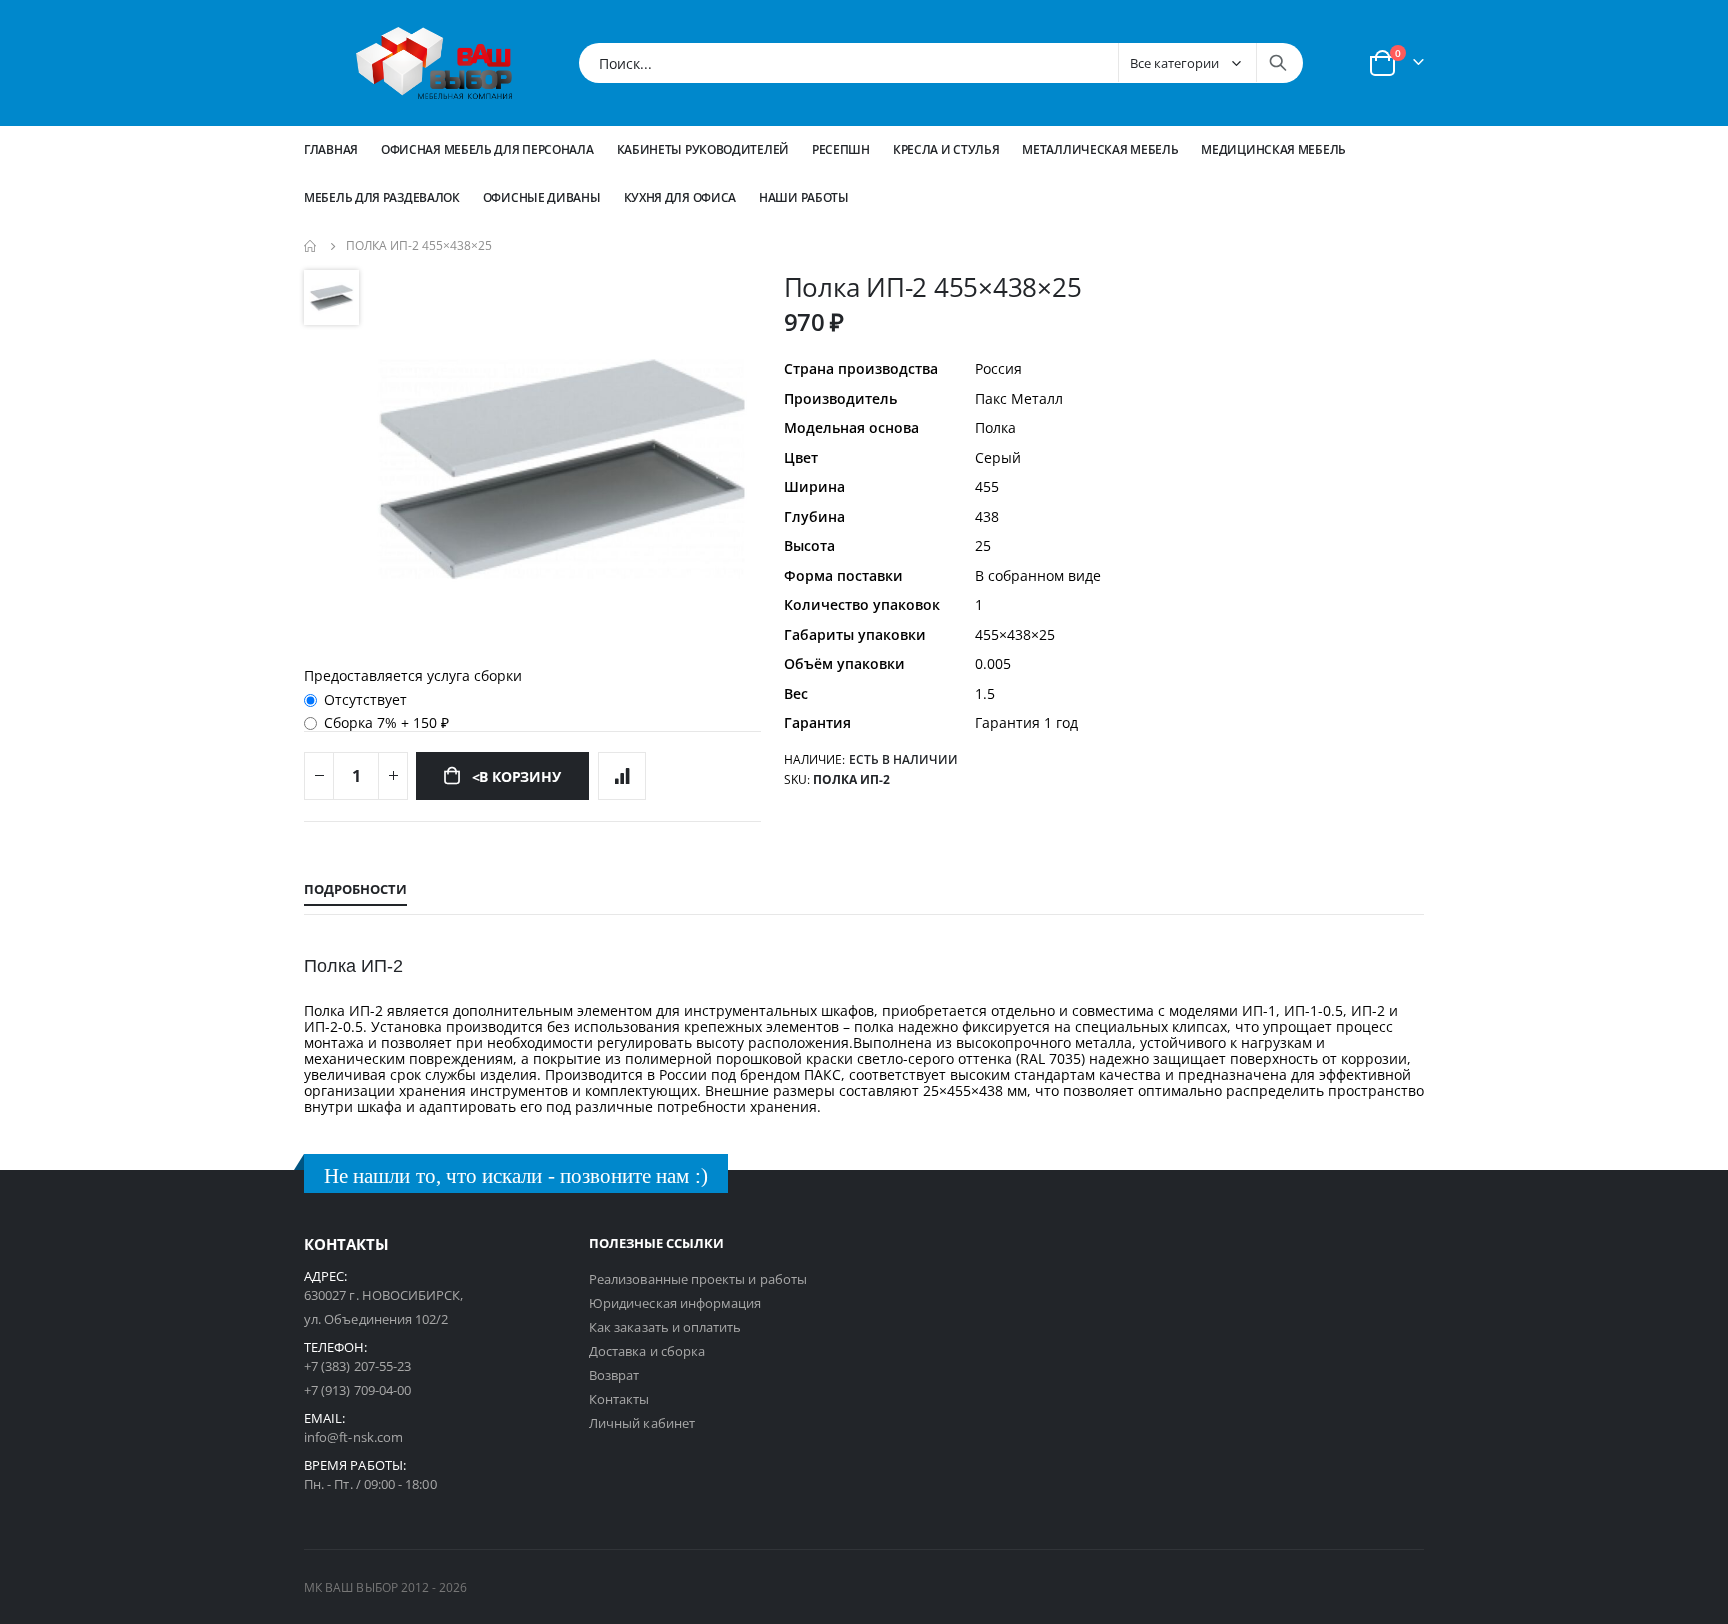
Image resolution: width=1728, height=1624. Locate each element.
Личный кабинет (642, 1423)
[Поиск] (1278, 63)
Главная (331, 149)
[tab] (355, 890)
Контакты (619, 1399)
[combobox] (941, 63)
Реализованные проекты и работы (698, 1279)
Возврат (614, 1375)
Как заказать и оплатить (665, 1327)
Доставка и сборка (647, 1351)
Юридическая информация (675, 1303)
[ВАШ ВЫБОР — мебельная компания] (434, 63)
